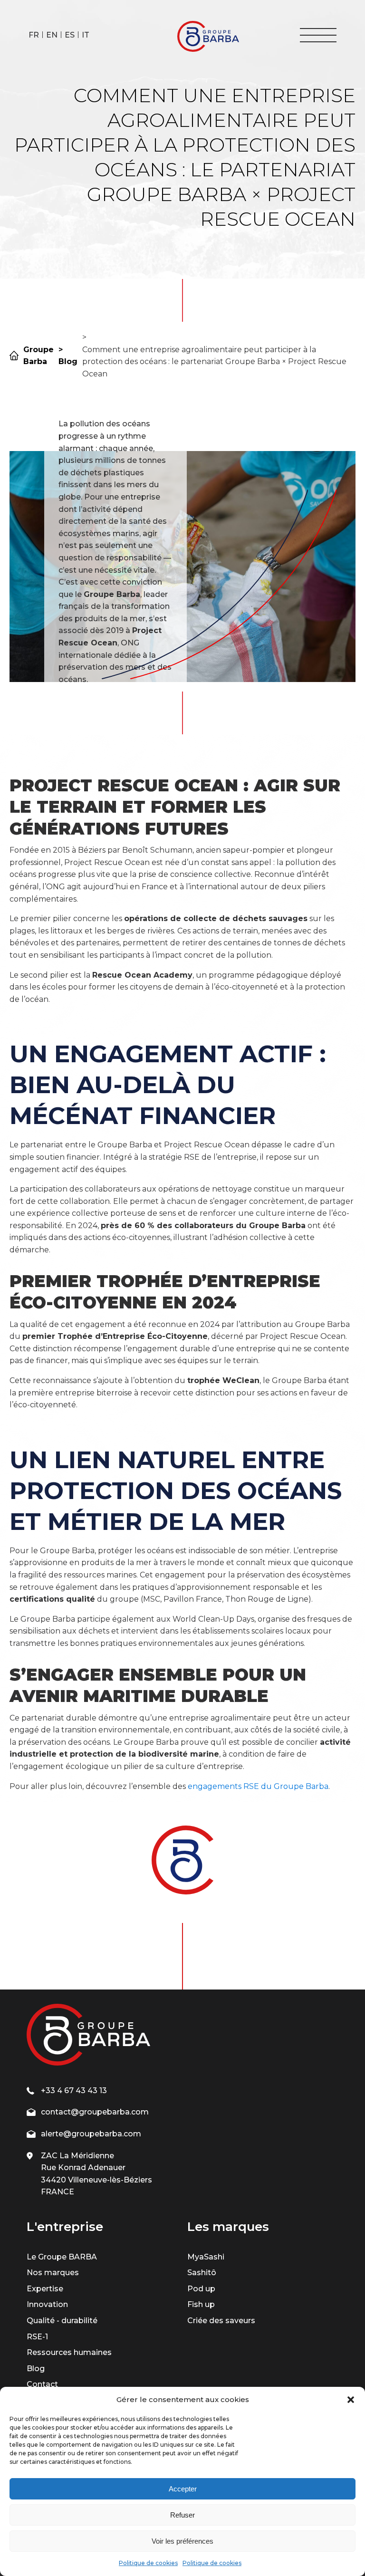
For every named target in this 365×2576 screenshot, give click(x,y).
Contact (42, 2384)
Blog (36, 2369)
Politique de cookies (148, 2563)
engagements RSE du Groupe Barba (258, 1786)
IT (86, 35)
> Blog (68, 356)
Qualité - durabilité (62, 2321)
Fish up (201, 2304)
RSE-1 (37, 2337)
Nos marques (53, 2273)
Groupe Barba (38, 356)
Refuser (182, 2515)
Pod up (201, 2289)
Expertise (45, 2289)
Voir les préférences (182, 2541)
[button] (351, 2400)
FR (34, 35)
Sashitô (202, 2273)
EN (52, 35)
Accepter (183, 2489)
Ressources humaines (69, 2352)
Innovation (47, 2304)
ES (70, 35)
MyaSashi (206, 2257)
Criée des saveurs (221, 2321)
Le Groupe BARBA (62, 2257)
